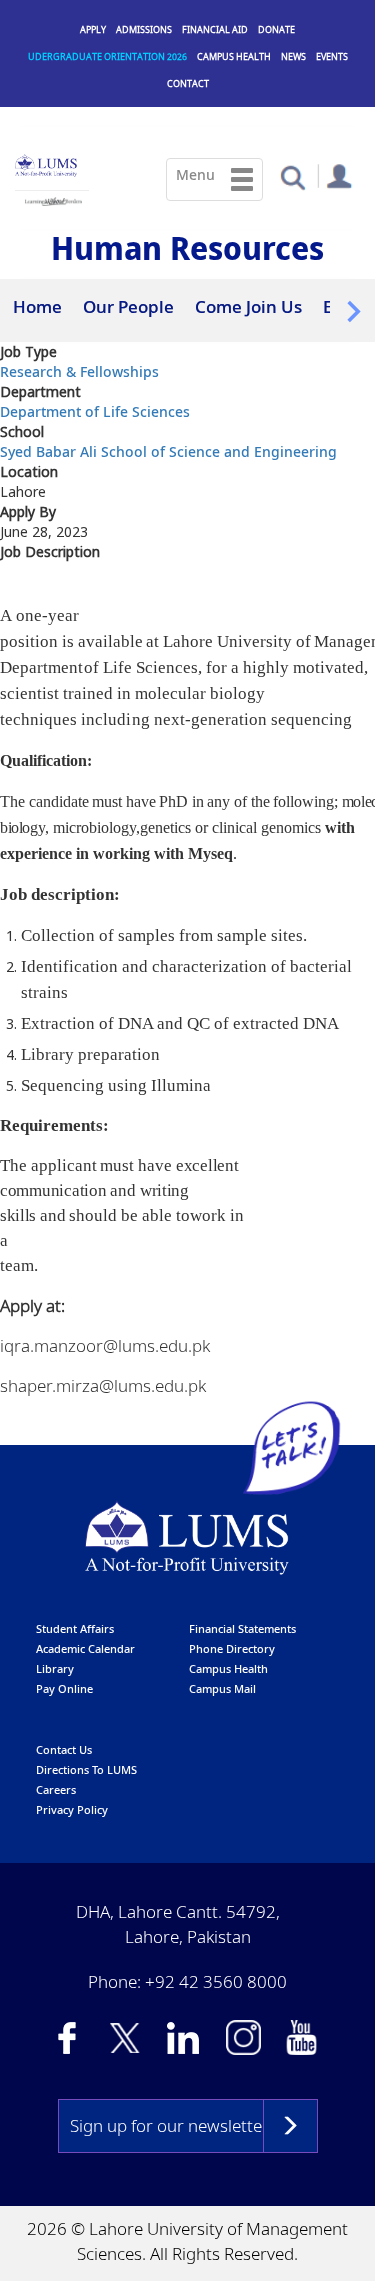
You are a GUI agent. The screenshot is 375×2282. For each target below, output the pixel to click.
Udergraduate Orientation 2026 (107, 56)
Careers (56, 1784)
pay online (64, 1683)
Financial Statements (242, 1623)
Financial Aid (215, 29)
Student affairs (75, 1623)
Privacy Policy (72, 1804)
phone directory (232, 1643)
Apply (93, 29)
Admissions (144, 29)
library (55, 1663)
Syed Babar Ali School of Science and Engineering (168, 446)
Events (332, 56)
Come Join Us (248, 306)
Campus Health (234, 56)
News (293, 56)
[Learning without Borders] (52, 198)
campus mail (222, 1683)
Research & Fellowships (79, 366)
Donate (276, 29)
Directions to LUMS (86, 1764)
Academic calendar (85, 1643)
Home (37, 306)
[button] (292, 176)
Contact (188, 83)
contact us (64, 1744)
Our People (128, 306)
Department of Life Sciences (95, 406)
